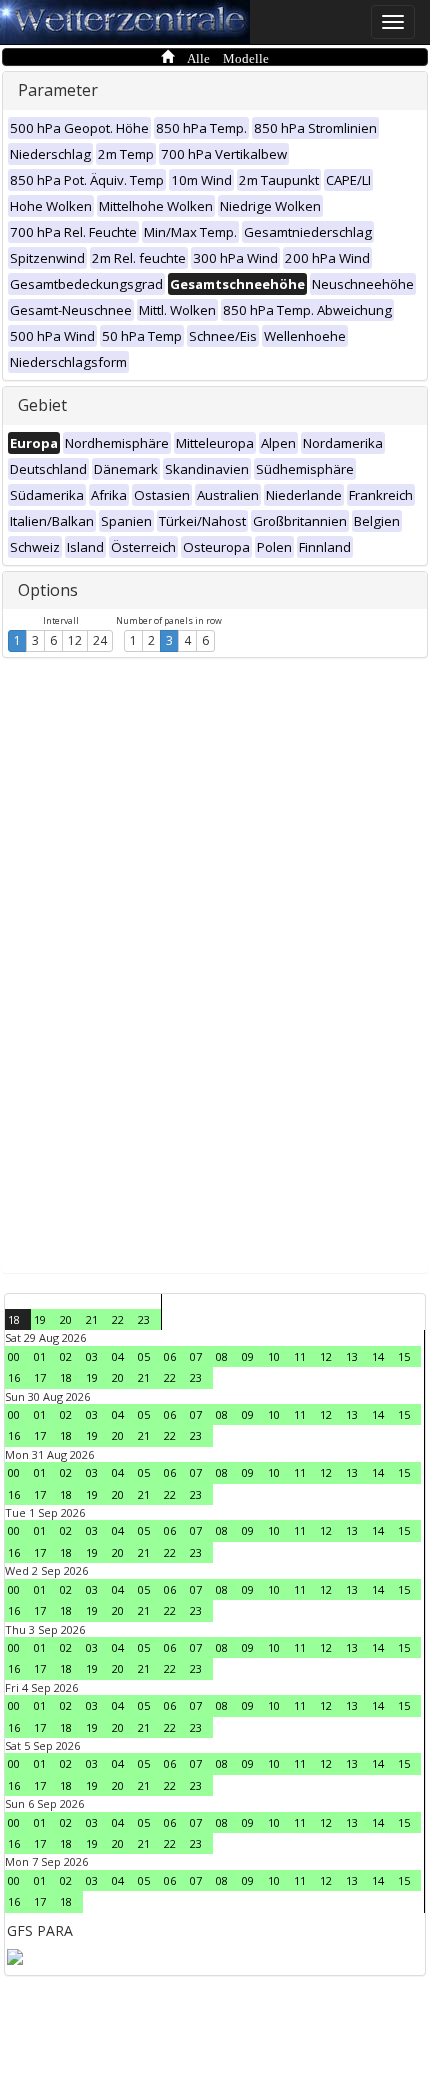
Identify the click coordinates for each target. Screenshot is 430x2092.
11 (300, 1356)
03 (92, 1356)
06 (170, 1356)
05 (144, 1356)
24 (100, 640)
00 (14, 1356)
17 (40, 1377)
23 (144, 1319)
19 (40, 1319)
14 (378, 1356)
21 (92, 1319)
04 (118, 1356)
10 (274, 1356)
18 (14, 1319)
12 (75, 640)
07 (196, 1356)
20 (66, 1319)
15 (404, 1356)
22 (118, 1319)
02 (66, 1356)
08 (222, 1356)
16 (14, 1377)
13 (352, 1356)
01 (40, 1356)
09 (248, 1356)
